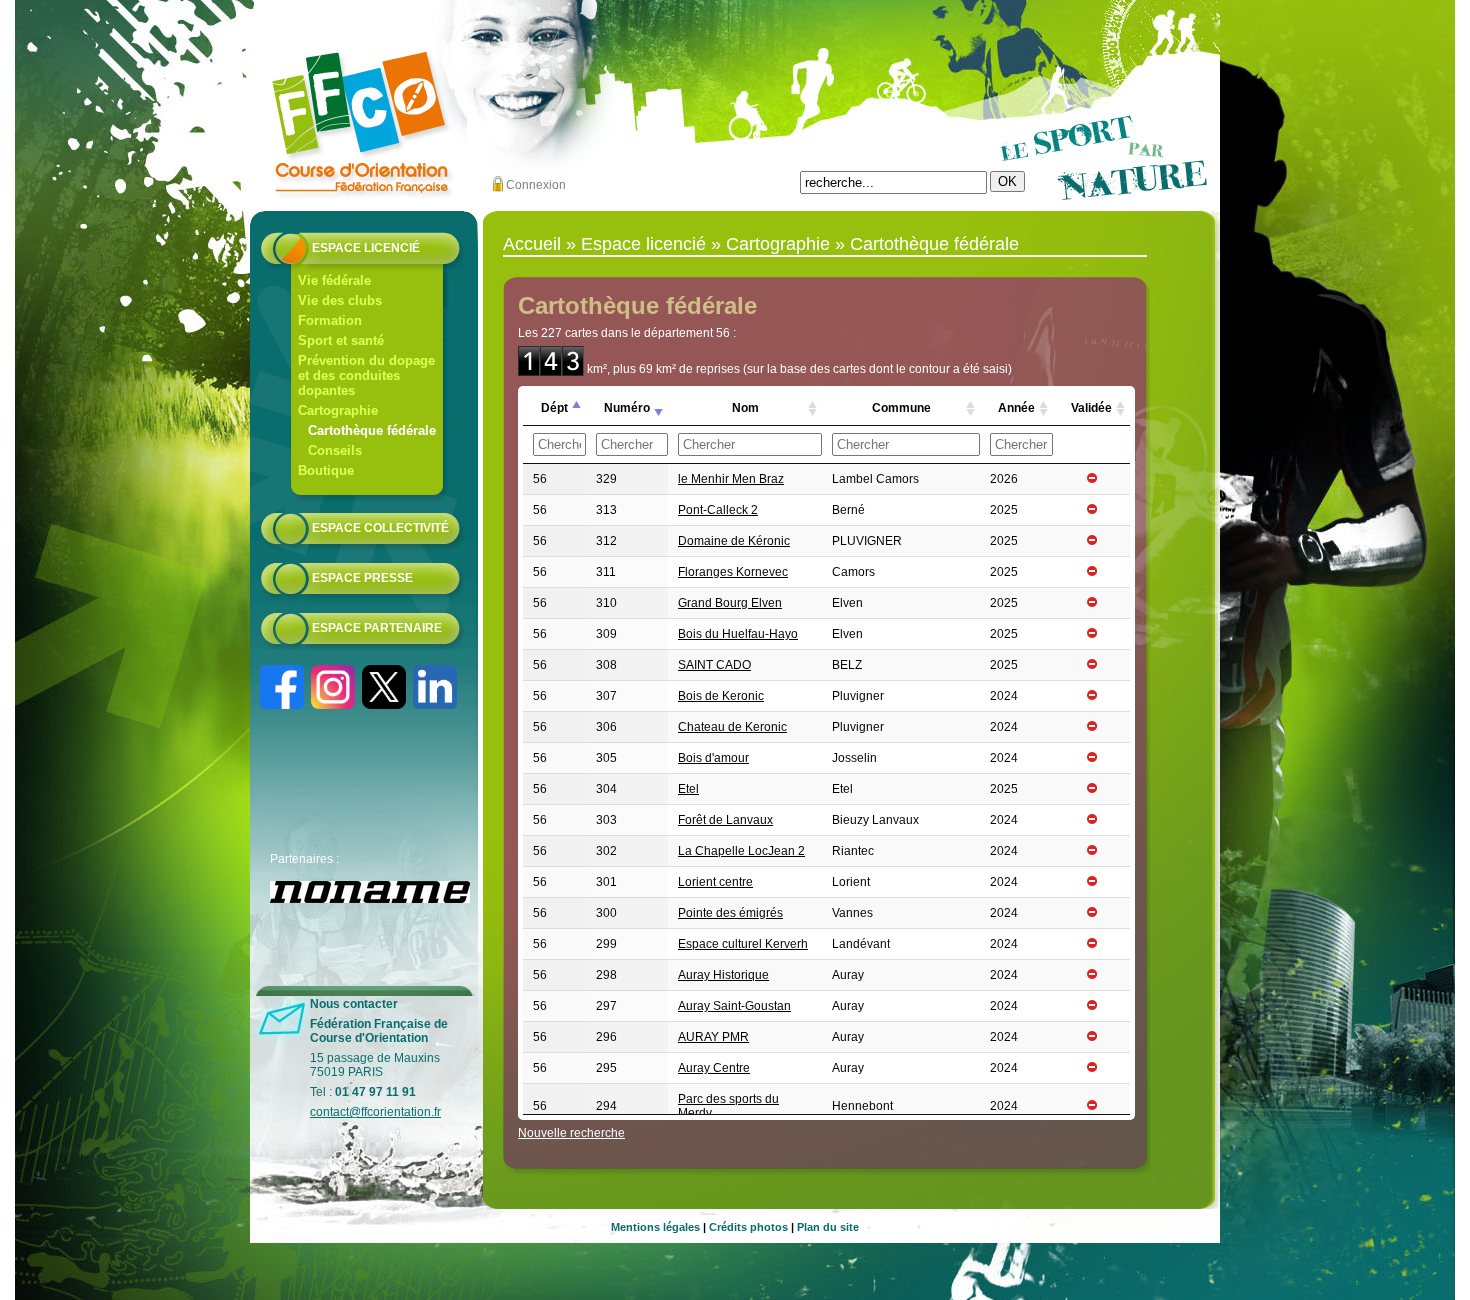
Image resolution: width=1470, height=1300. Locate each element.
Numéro (627, 408)
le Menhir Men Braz (731, 479)
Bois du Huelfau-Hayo (738, 634)
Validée (1091, 408)
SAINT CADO (714, 665)
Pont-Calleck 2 (718, 510)
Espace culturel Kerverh (743, 944)
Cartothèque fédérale (372, 430)
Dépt (554, 408)
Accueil (532, 244)
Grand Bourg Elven (730, 603)
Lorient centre (715, 882)
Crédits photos (748, 1227)
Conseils (335, 450)
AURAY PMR (713, 1037)
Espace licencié (366, 248)
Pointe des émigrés (730, 913)
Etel (688, 789)
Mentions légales (655, 1227)
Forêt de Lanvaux (725, 820)
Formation (330, 320)
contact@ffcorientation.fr (375, 1112)
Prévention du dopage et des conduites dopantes (366, 375)
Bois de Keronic (721, 696)
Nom (745, 408)
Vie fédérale (334, 280)
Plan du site (828, 1227)
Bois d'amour (713, 758)
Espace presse (362, 578)
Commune (901, 408)
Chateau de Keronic (732, 727)
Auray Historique (723, 975)
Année (1016, 408)
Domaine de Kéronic (734, 541)
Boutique (326, 470)
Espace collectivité (380, 528)
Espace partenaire (377, 628)
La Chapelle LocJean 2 (741, 851)
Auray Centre (714, 1068)
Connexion (536, 185)
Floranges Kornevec (733, 572)
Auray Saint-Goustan (734, 1006)
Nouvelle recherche (571, 1133)
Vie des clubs (340, 300)
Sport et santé (341, 340)
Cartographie (338, 410)
